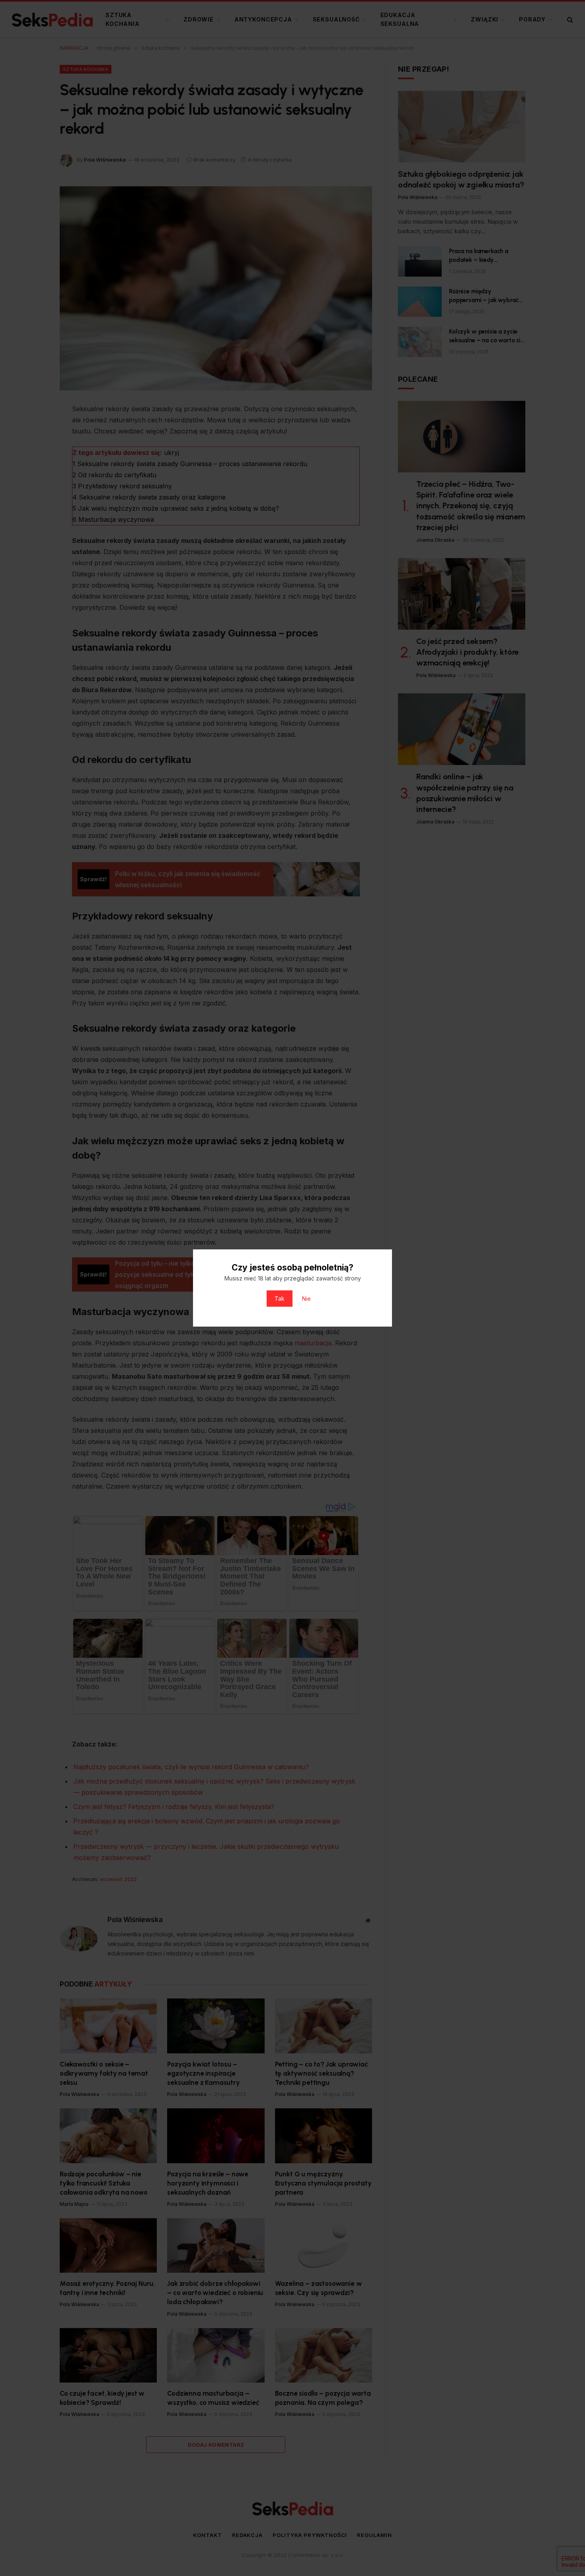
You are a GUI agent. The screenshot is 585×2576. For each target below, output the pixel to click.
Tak (280, 1299)
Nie (306, 1299)
